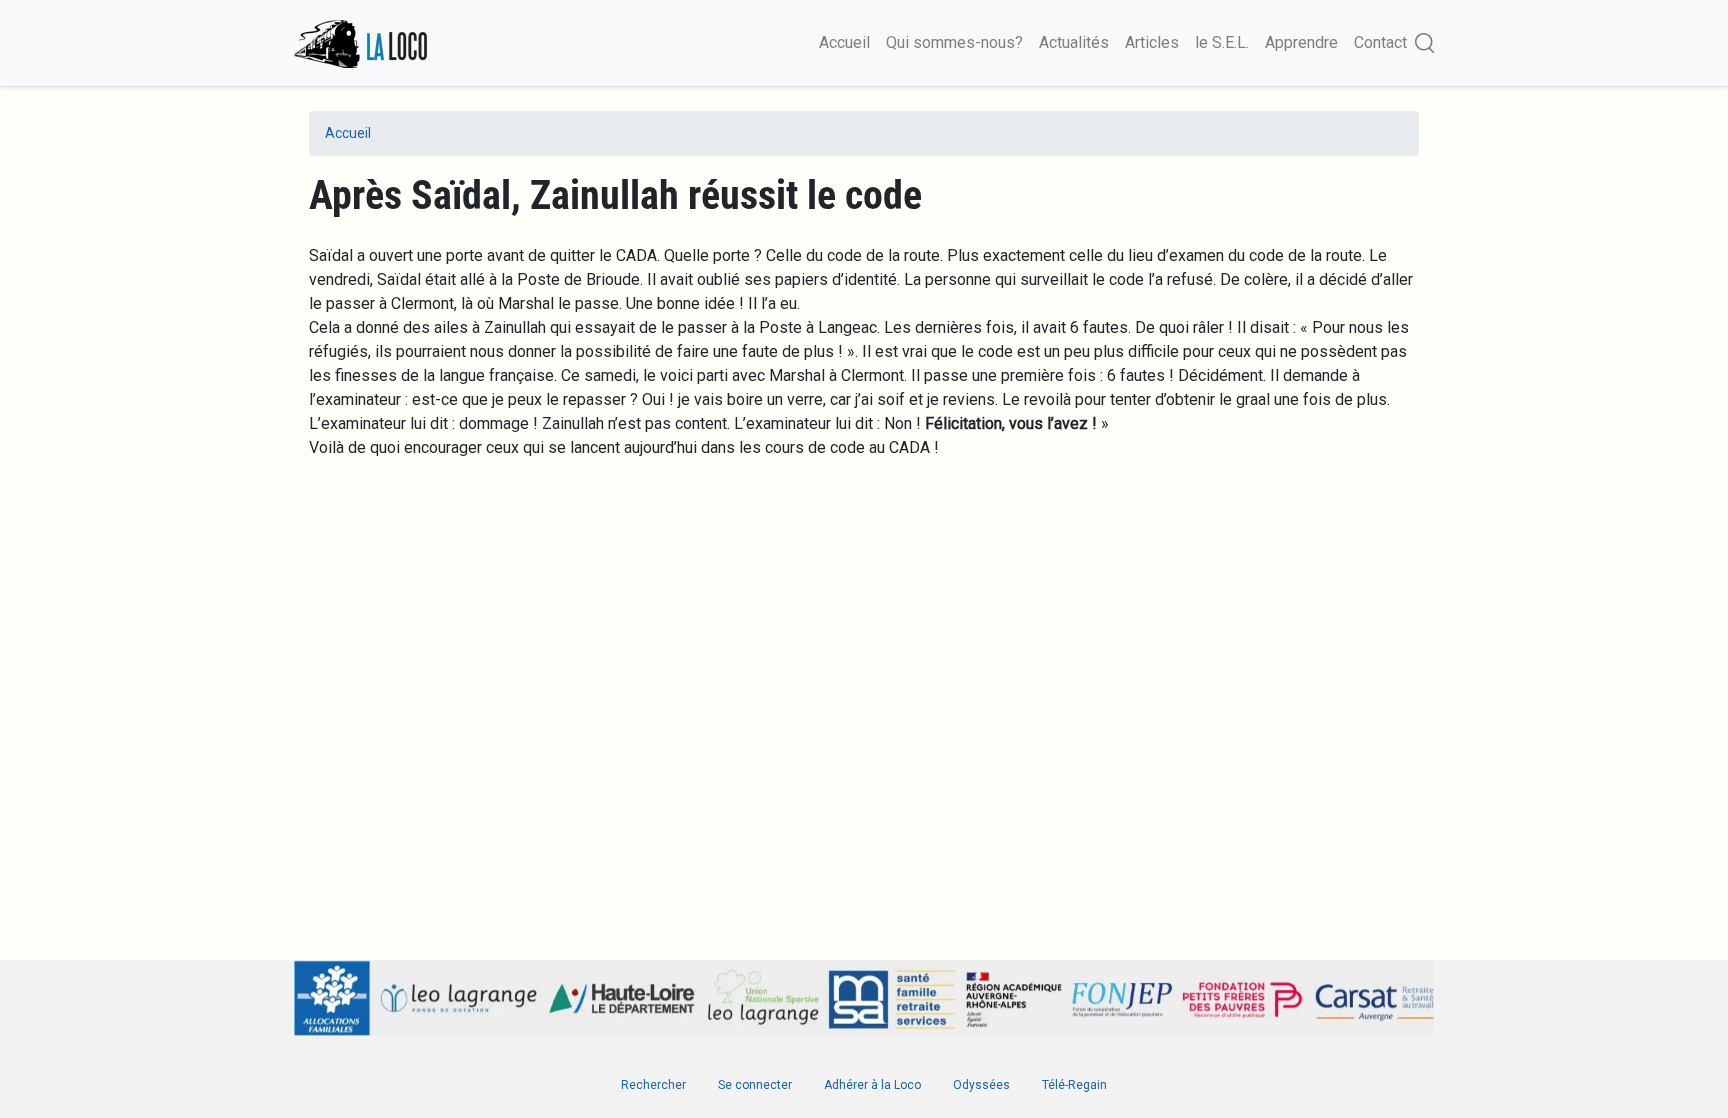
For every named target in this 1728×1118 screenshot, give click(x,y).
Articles (1152, 42)
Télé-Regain (1074, 1085)
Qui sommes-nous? (954, 42)
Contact (1380, 42)
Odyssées (981, 1085)
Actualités (1074, 42)
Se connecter (755, 1085)
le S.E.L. (1222, 42)
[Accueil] (362, 43)
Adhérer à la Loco (872, 1085)
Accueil (844, 42)
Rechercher (653, 1085)
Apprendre (1301, 42)
